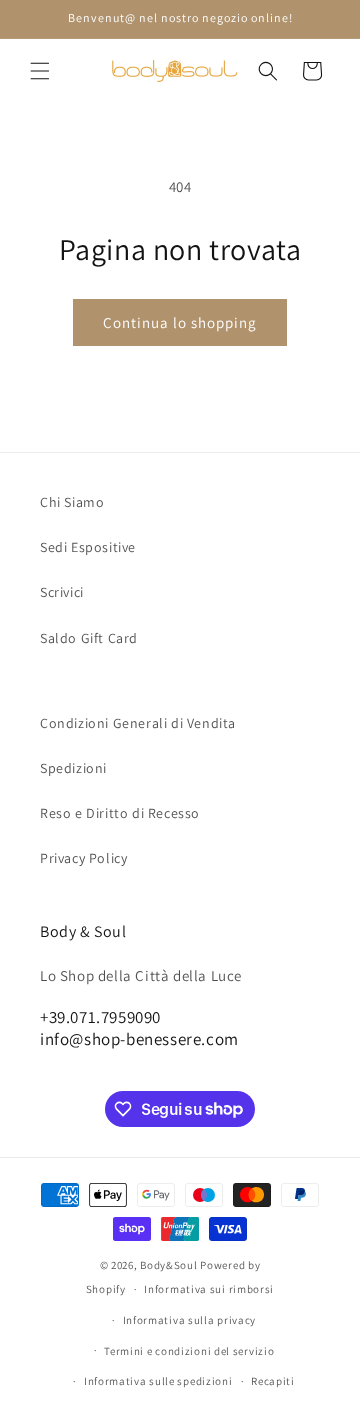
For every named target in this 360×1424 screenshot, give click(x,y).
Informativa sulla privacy (190, 1320)
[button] (40, 71)
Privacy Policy (83, 858)
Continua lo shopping (180, 322)
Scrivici (62, 592)
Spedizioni (73, 768)
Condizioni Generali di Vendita (138, 723)
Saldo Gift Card (89, 638)
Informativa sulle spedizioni (158, 1381)
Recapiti (273, 1381)
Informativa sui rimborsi (209, 1289)
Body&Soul (168, 1265)
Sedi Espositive (88, 547)
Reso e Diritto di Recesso (120, 813)
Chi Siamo (72, 502)
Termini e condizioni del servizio (189, 1351)
